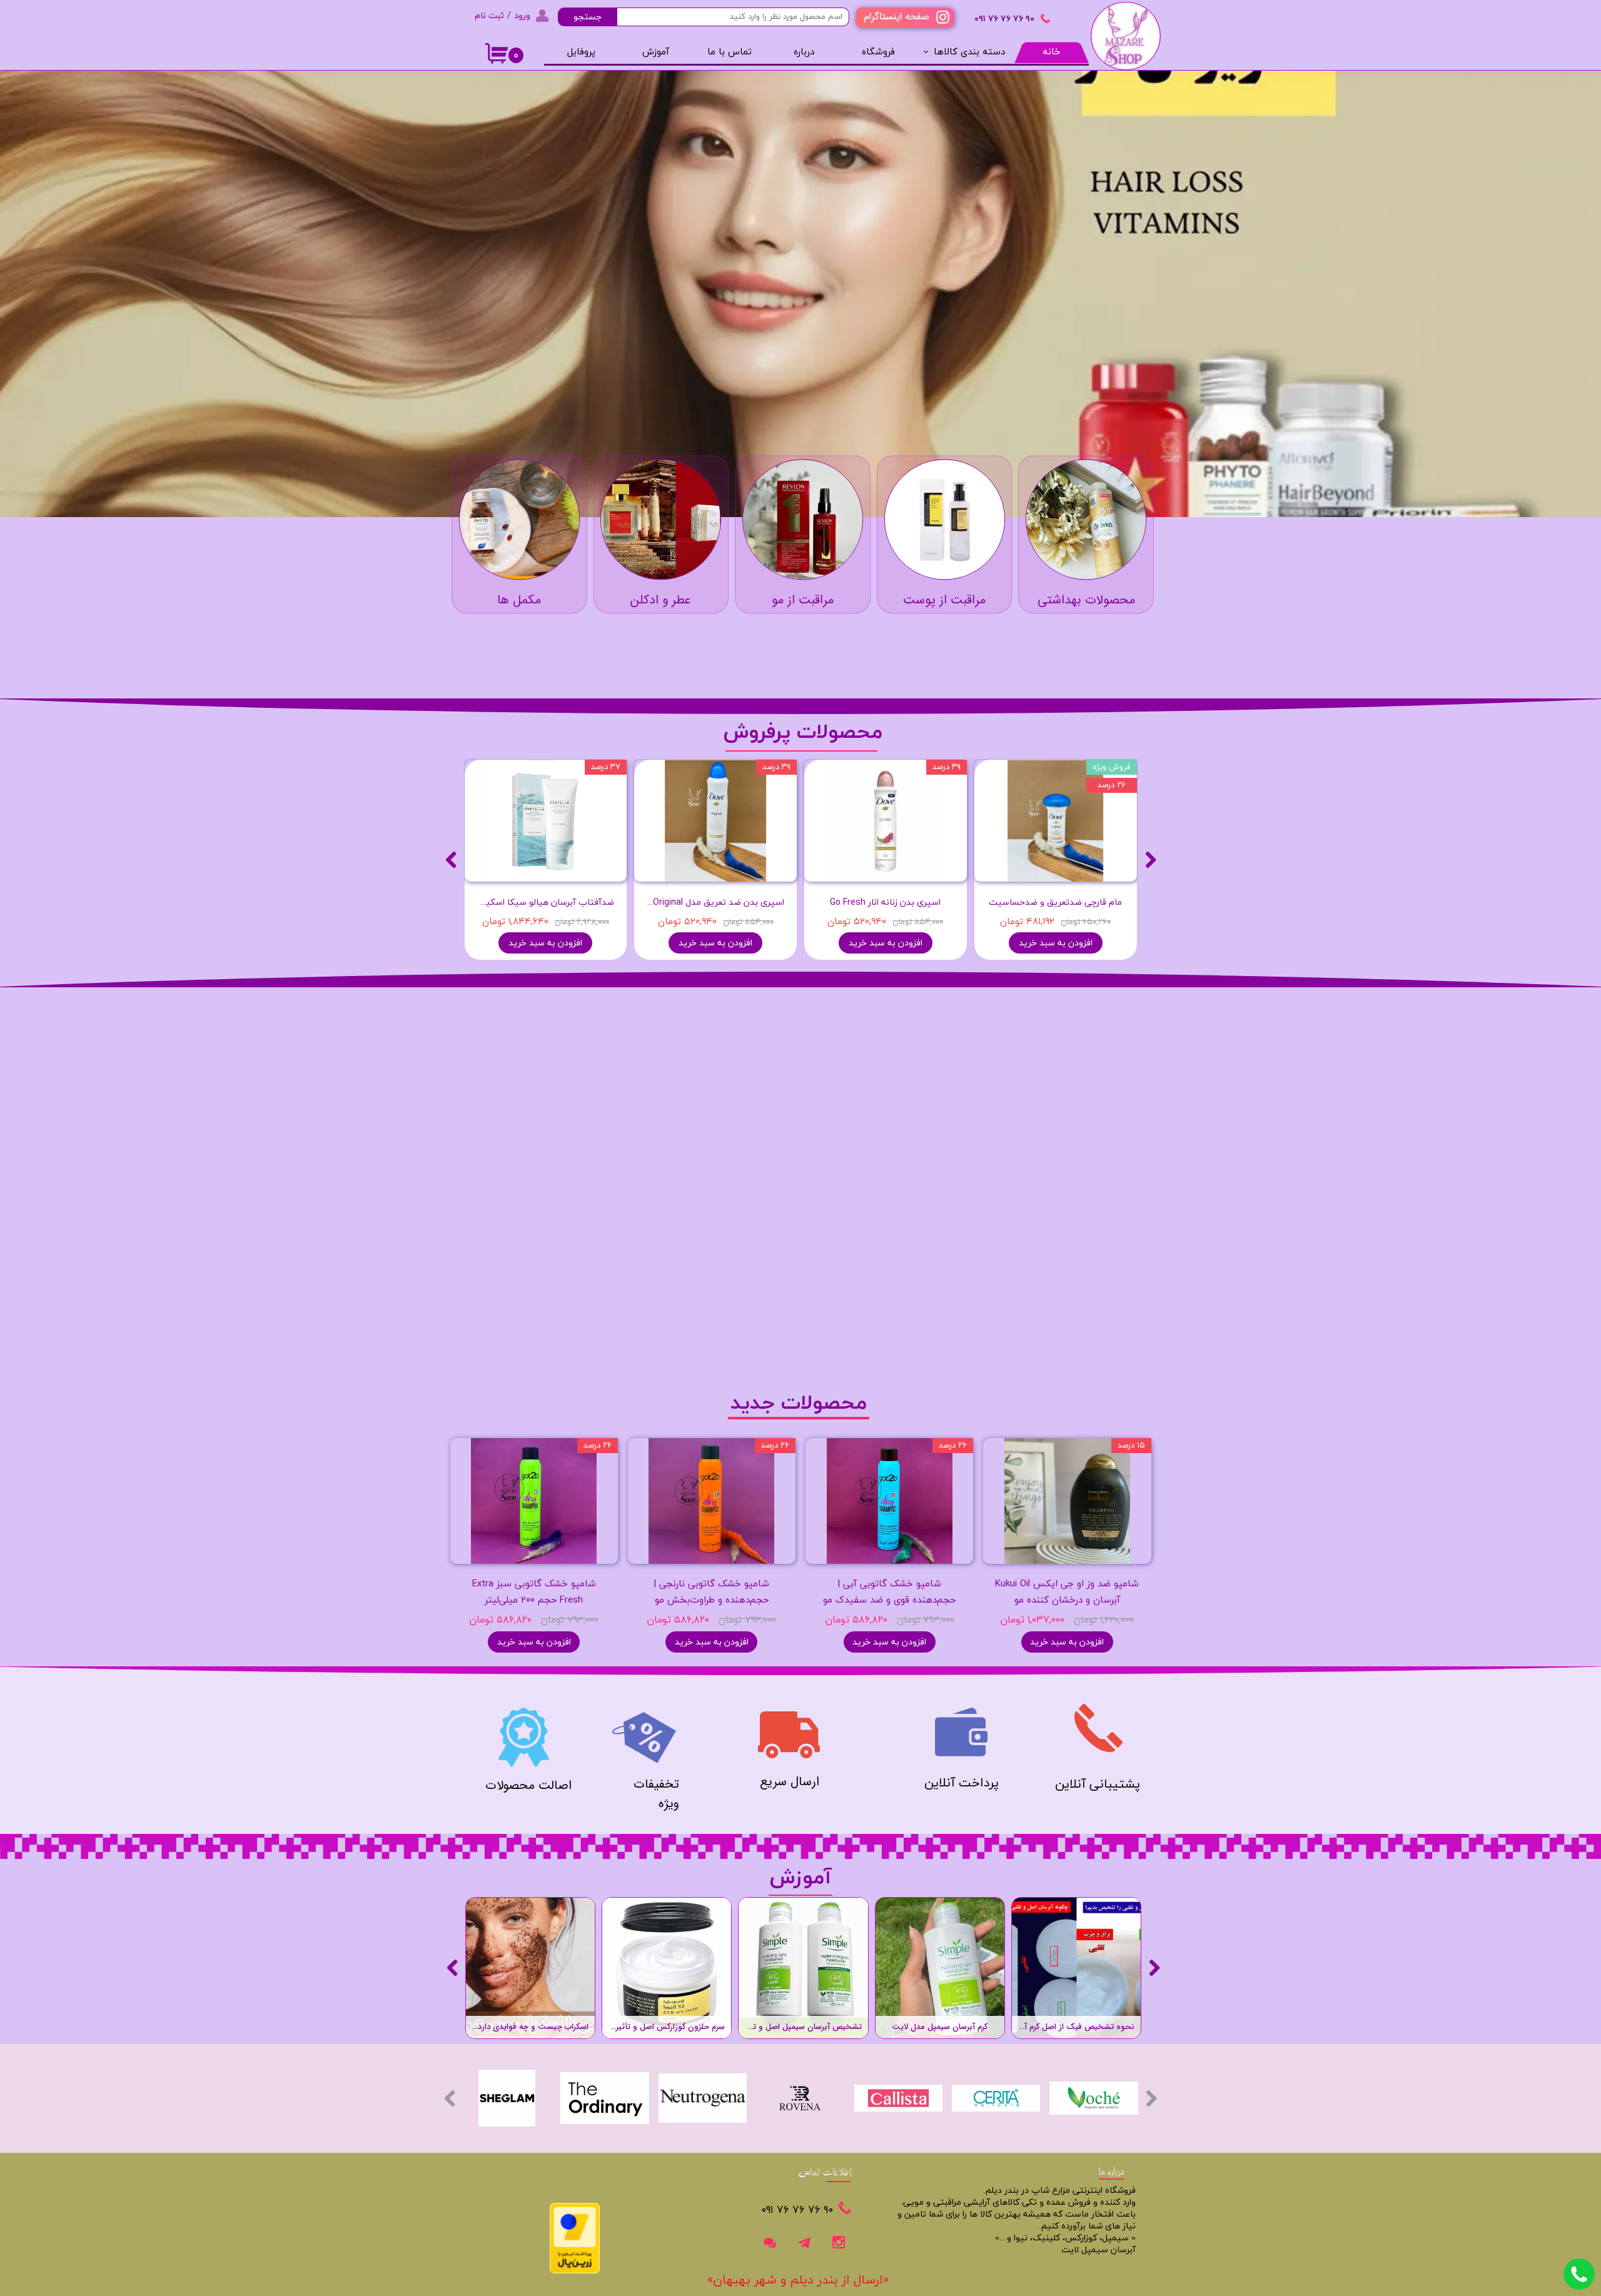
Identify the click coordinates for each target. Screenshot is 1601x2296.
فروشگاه (878, 52)
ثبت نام (489, 15)
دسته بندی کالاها (969, 52)
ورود (522, 15)
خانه (1052, 52)
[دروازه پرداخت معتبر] (575, 2271)
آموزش (656, 52)
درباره (804, 52)
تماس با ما (730, 52)
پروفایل (581, 52)
